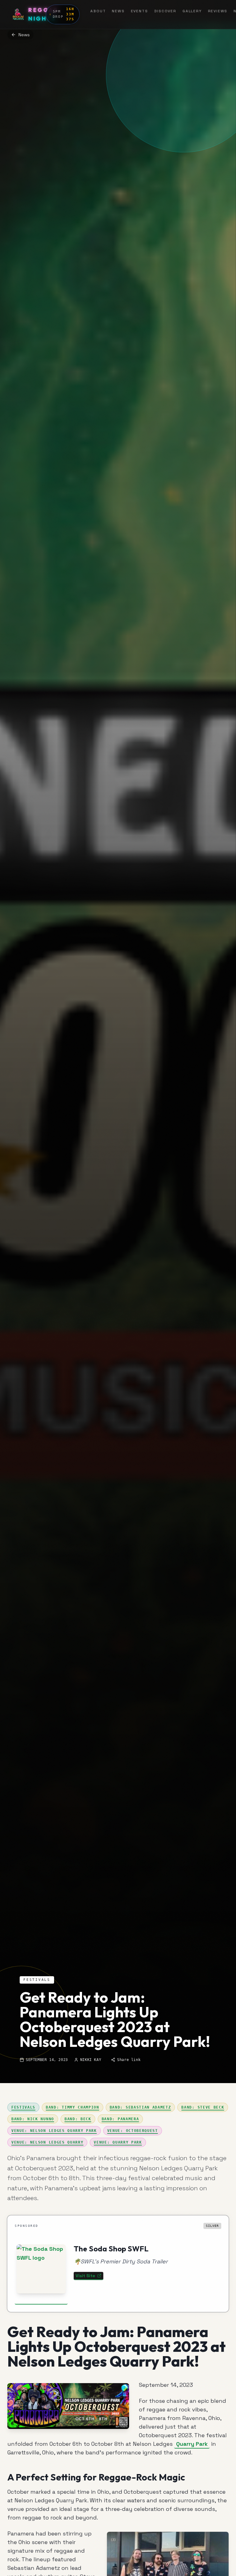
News (118, 11)
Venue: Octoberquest (133, 2131)
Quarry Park (192, 2444)
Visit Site (85, 2276)
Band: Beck (78, 2119)
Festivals (23, 2107)
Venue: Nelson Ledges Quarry (47, 2142)
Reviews (218, 11)
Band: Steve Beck (203, 2107)
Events (140, 11)
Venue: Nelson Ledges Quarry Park (54, 2131)
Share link (129, 2060)
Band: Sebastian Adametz (140, 2107)
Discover (165, 11)
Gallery (192, 11)
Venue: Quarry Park (118, 2142)
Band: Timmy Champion (73, 2107)
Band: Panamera (120, 2119)
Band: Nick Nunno (33, 2119)
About (98, 11)
